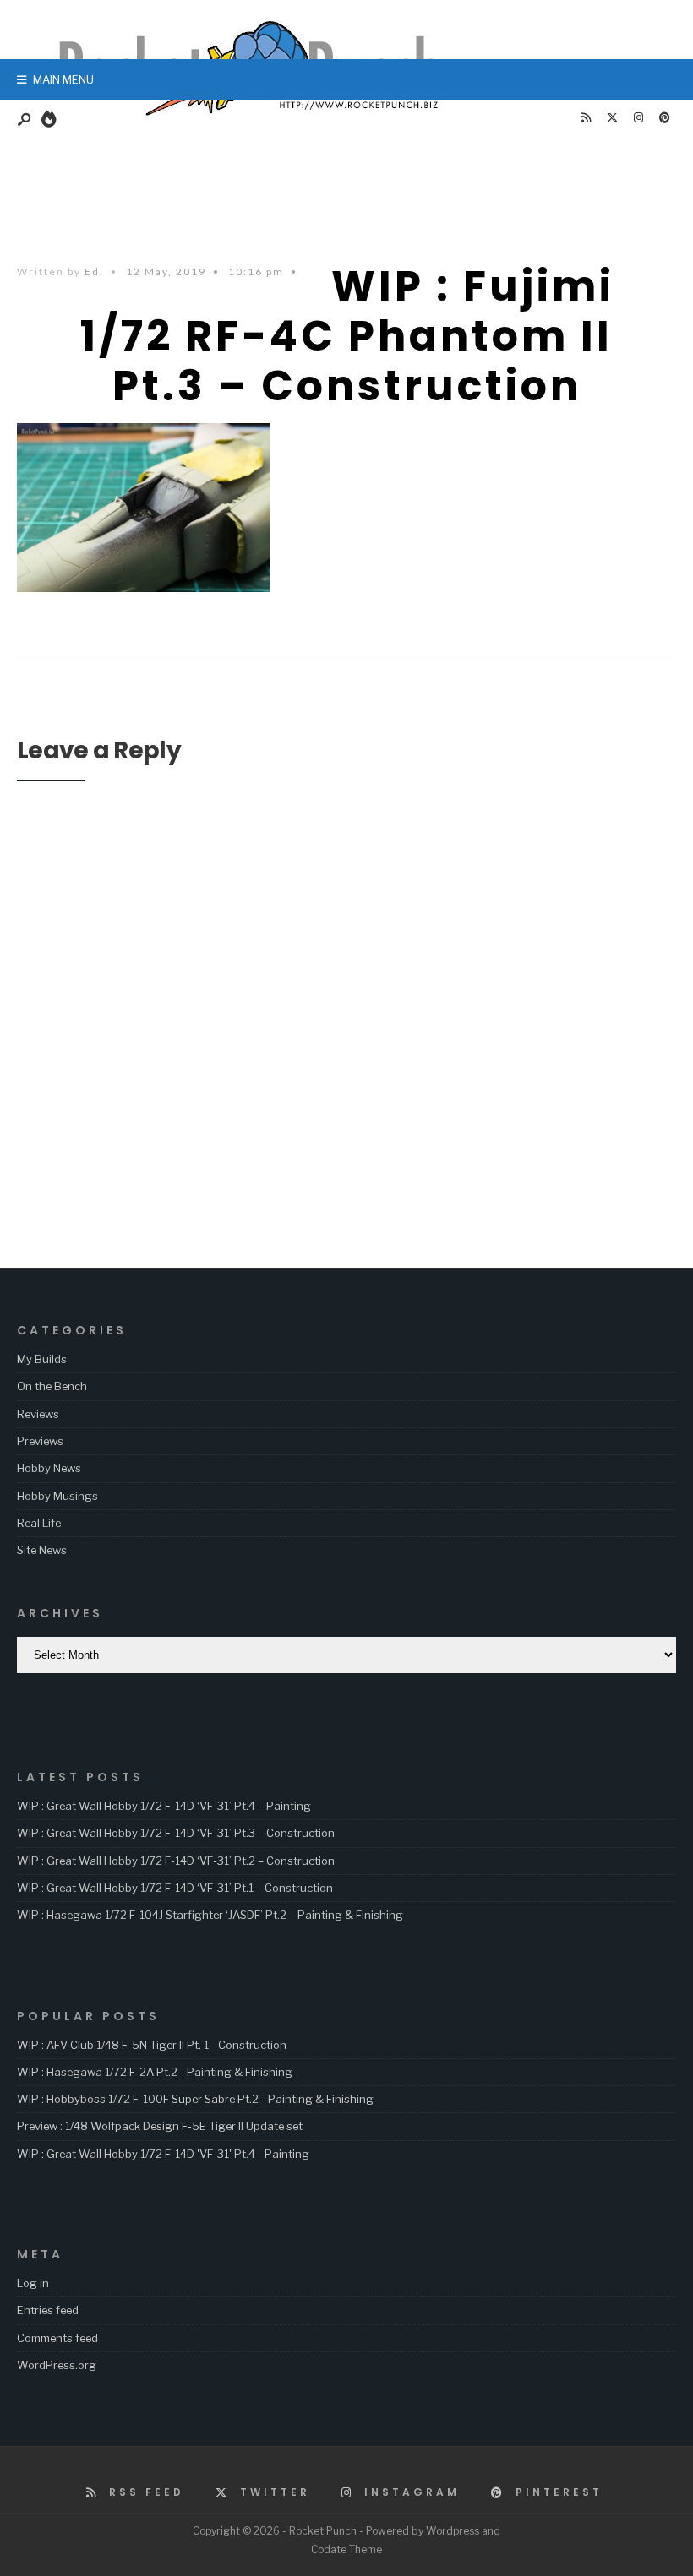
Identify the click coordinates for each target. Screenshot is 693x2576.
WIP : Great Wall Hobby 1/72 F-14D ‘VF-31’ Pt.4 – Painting (164, 1806)
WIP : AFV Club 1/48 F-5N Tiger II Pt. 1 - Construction (152, 2045)
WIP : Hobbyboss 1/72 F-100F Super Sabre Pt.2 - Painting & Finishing (195, 2099)
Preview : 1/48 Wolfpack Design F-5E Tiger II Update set (160, 2126)
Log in (33, 2283)
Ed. (94, 272)
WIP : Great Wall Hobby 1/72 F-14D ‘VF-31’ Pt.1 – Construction (175, 1888)
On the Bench (52, 1386)
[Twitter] (612, 118)
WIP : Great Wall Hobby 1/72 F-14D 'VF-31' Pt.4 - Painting (163, 2154)
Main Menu (62, 79)
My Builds (42, 1359)
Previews (40, 1441)
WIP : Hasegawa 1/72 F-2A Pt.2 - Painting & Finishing (155, 2072)
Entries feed (48, 2310)
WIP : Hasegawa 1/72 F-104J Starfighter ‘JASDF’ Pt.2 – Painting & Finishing (210, 1915)
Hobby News (49, 1468)
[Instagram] (638, 118)
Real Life (39, 1523)
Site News (42, 1550)
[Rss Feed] (586, 118)
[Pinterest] (664, 118)
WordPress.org (57, 2365)
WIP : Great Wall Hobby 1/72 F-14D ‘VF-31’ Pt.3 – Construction (176, 1833)
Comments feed (57, 2338)
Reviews (38, 1414)
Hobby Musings (57, 1496)
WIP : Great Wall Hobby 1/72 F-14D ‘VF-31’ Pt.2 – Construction (176, 1861)
